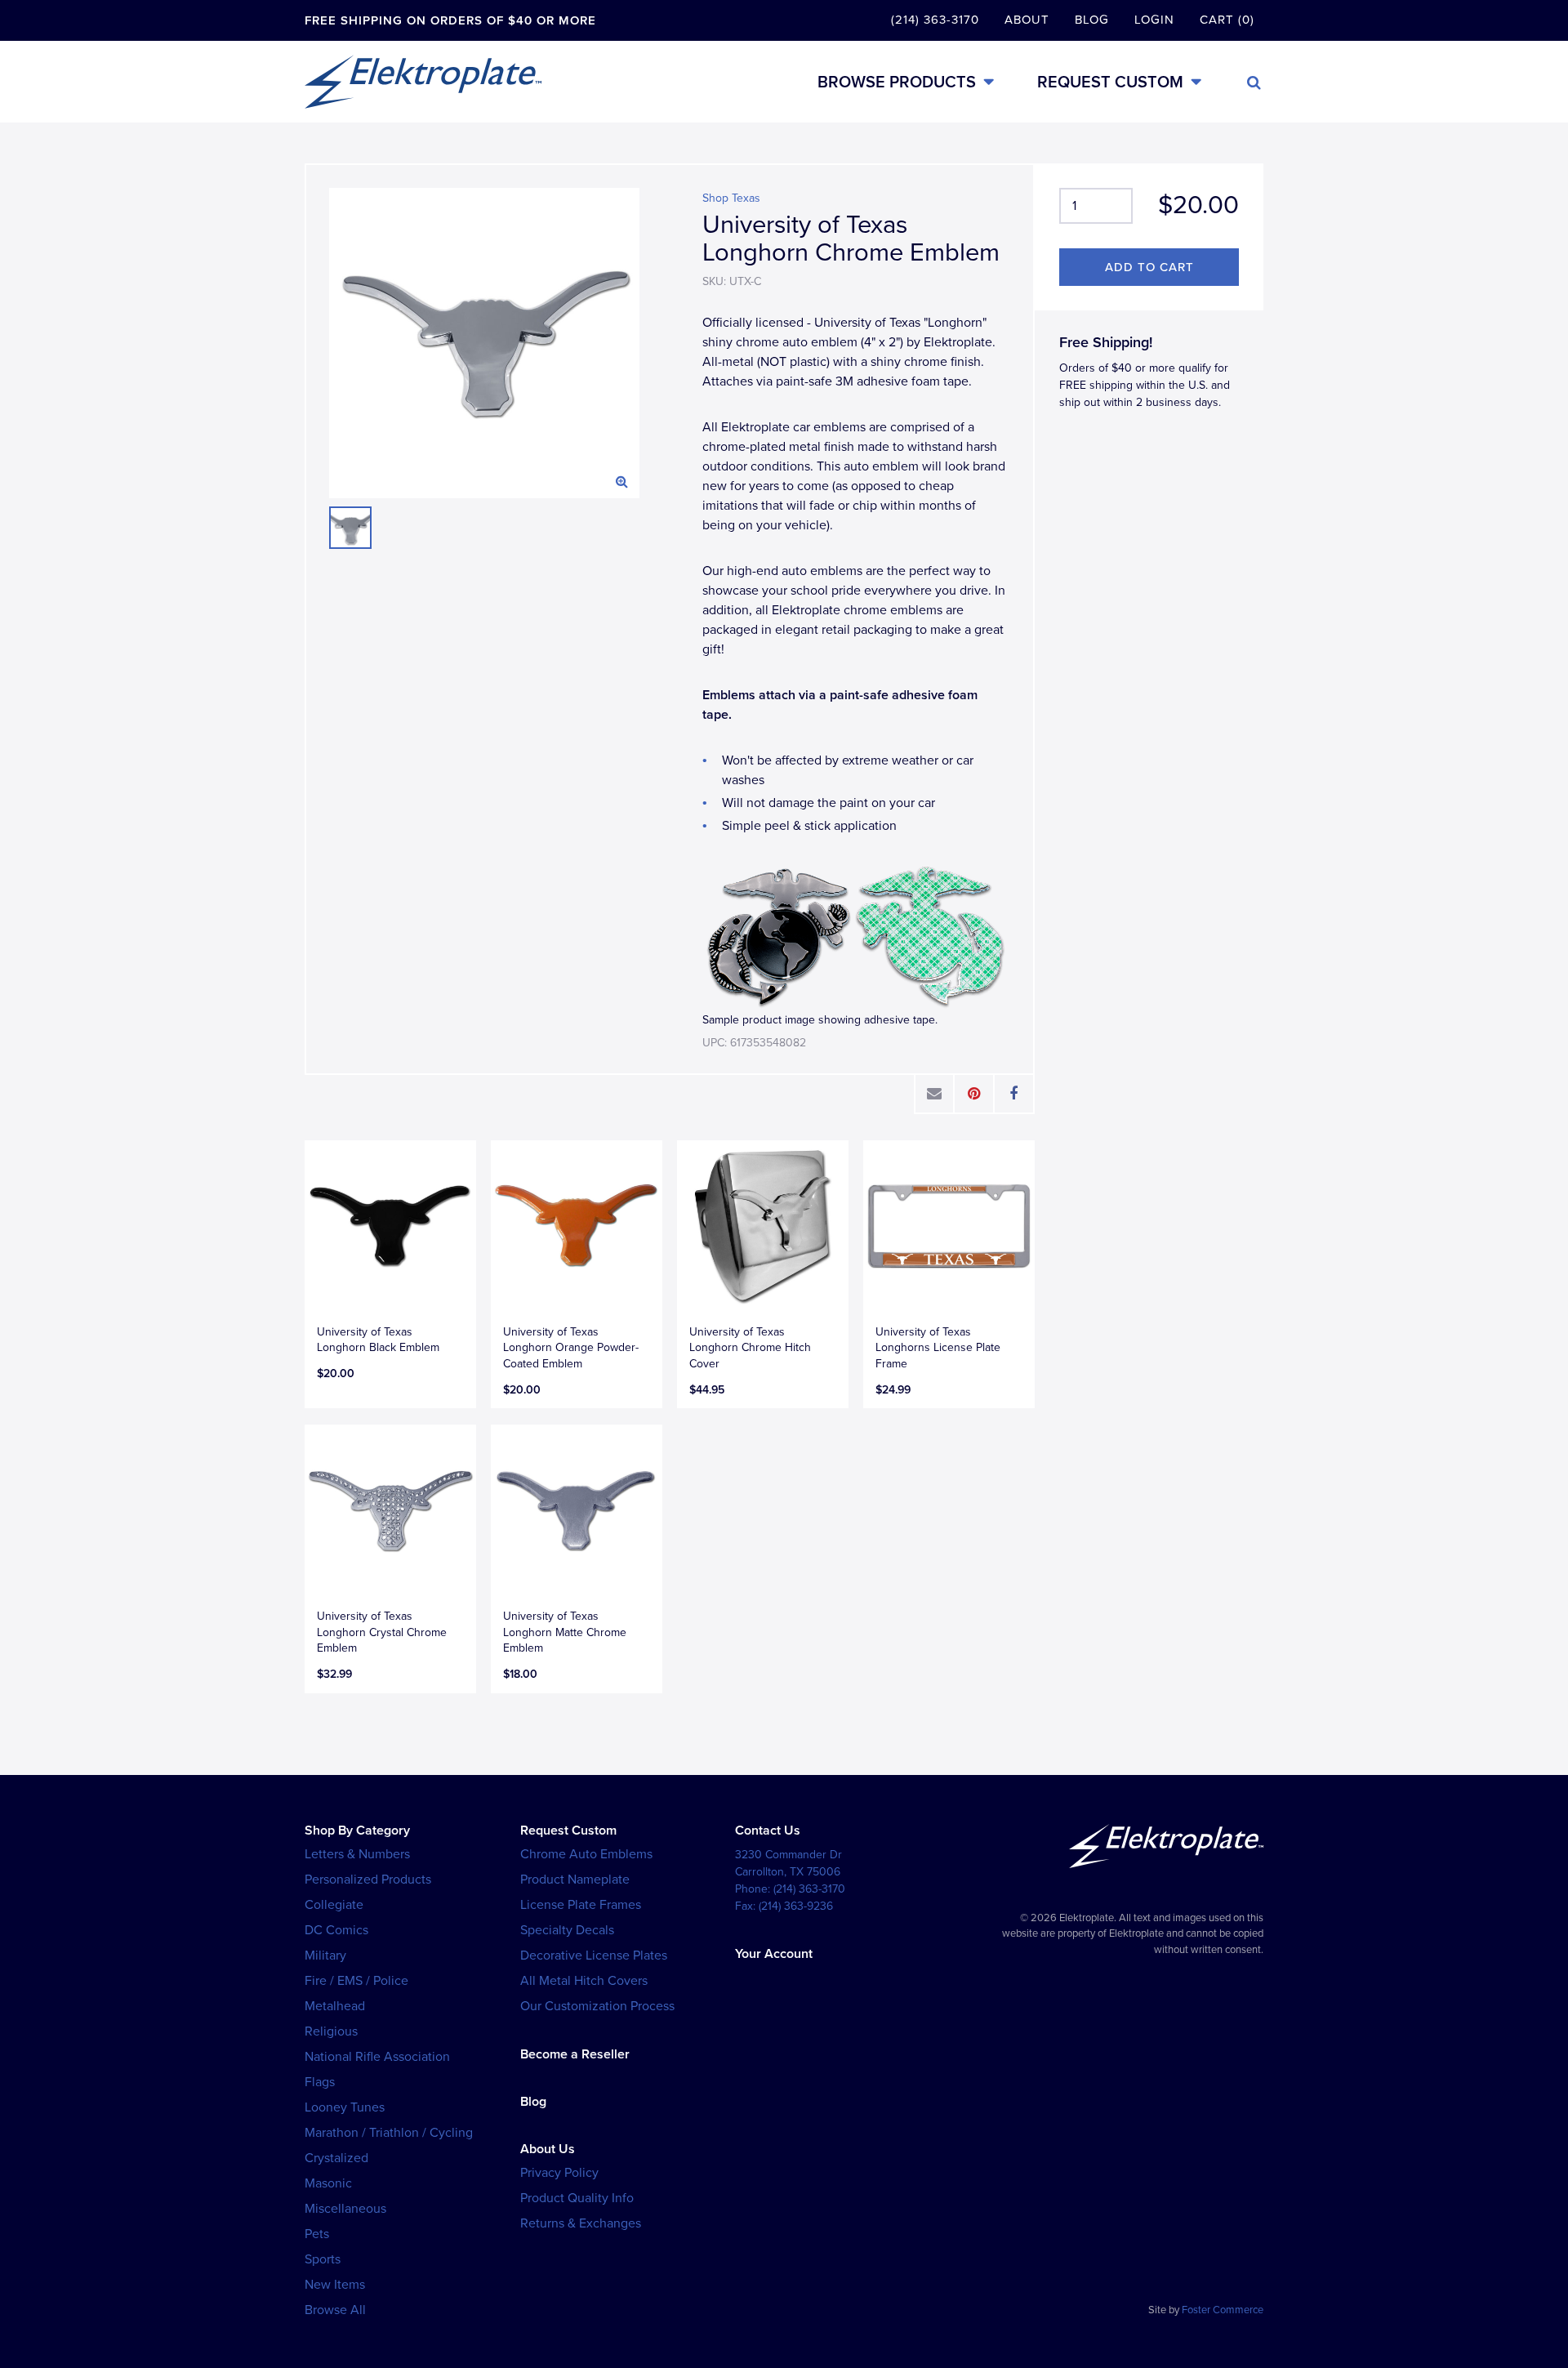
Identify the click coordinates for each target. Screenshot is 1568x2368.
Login (1154, 20)
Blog (1092, 20)
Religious (331, 2031)
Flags (320, 2082)
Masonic (328, 2183)
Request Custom (1110, 82)
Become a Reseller (575, 2054)
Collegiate (334, 1905)
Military (325, 1955)
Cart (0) (1227, 20)
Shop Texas (731, 198)
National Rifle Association (377, 2057)
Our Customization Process (597, 2006)
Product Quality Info (577, 2198)
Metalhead (335, 2006)
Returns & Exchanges (581, 2223)
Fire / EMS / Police (356, 1981)
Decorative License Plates (594, 1955)
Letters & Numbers (357, 1854)
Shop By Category (357, 1831)
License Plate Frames (581, 1905)
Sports (323, 2259)
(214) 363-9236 (796, 1906)
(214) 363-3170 (935, 20)
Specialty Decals (567, 1930)
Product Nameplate (575, 1880)
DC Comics (336, 1930)
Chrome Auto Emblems (586, 1854)
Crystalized (336, 2158)
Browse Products (897, 82)
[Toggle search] (1254, 83)
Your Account (774, 1954)
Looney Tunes (345, 2107)
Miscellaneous (345, 2209)
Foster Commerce (1223, 2310)
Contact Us (768, 1831)
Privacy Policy (559, 2173)
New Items (335, 2285)
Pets (317, 2234)
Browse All (335, 2310)
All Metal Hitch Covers (584, 1981)
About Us (548, 2149)
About (1027, 20)
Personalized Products (368, 1880)
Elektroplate (423, 82)
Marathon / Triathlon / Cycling (389, 2133)
